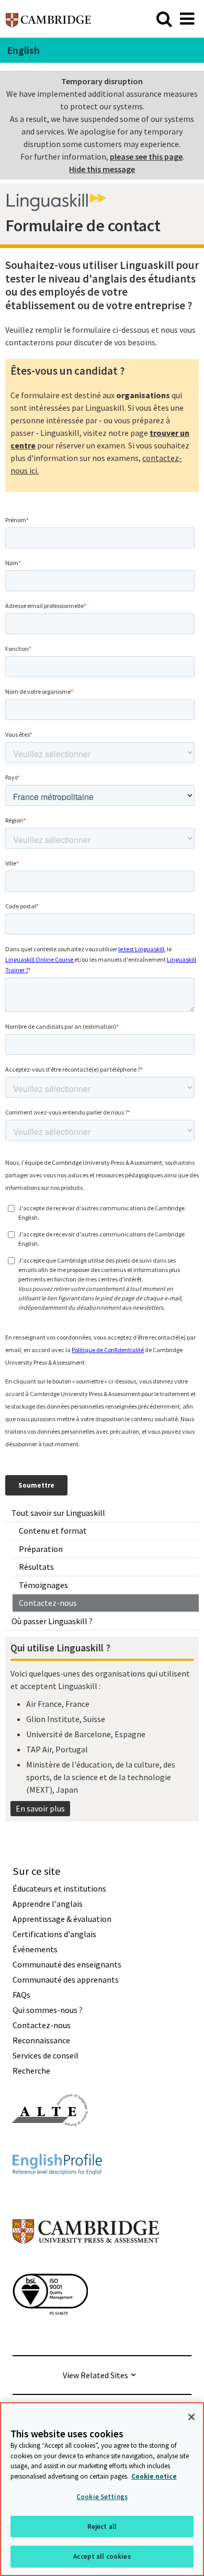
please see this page (146, 156)
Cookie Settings (102, 2497)
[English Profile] (57, 2193)
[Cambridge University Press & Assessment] (86, 2265)
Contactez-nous (48, 1603)
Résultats (36, 1567)
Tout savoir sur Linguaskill (58, 1513)
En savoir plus (40, 1808)
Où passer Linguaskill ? (52, 1621)
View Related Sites (95, 2375)
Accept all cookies (102, 2556)
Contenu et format (53, 1531)
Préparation (41, 1549)
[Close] (191, 2417)
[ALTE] (50, 2145)
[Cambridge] (48, 19)
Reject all (102, 2527)
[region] (102, 2489)
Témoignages (43, 1585)
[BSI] (50, 2334)
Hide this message (102, 169)
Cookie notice (154, 2476)
